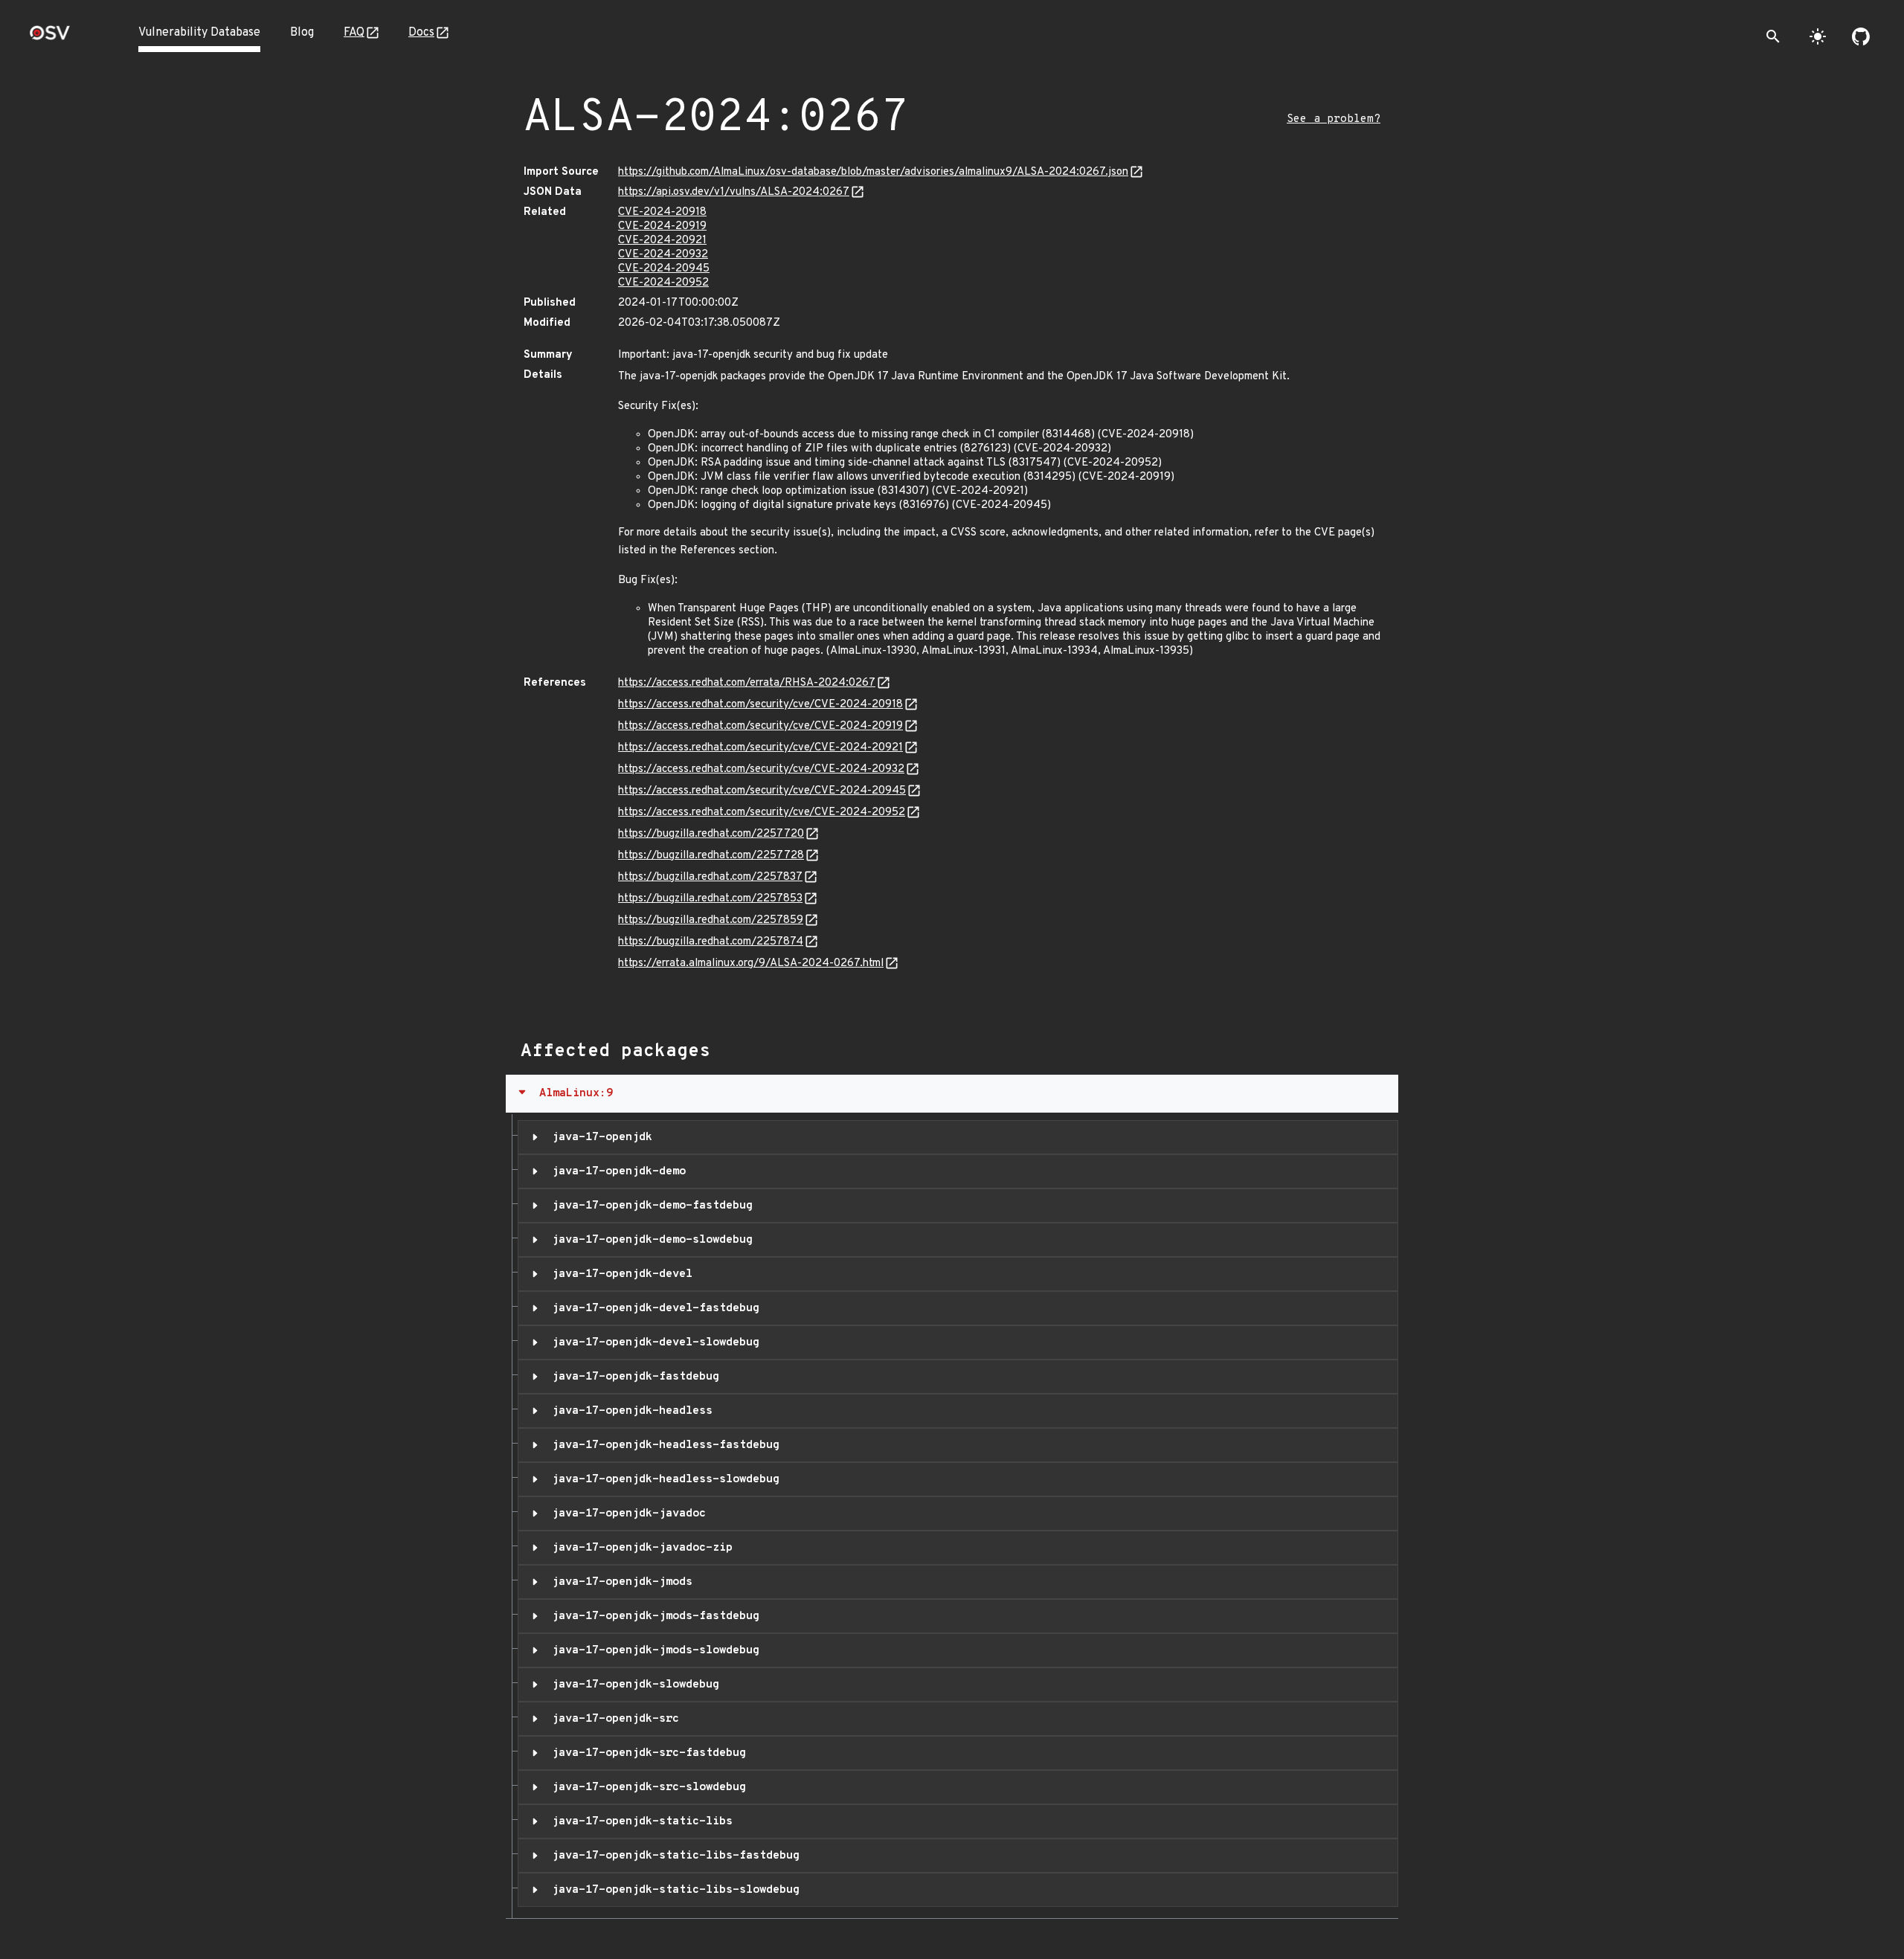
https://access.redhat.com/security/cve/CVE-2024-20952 (762, 813)
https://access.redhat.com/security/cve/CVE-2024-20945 (762, 791)
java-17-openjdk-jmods (619, 1582)
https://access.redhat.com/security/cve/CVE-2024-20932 (761, 769)
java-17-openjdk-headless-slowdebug (662, 1479)
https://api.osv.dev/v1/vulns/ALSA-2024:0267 (734, 192)
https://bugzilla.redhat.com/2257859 (711, 920)
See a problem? (1334, 119)
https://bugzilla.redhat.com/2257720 (711, 834)
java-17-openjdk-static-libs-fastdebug (672, 1856)
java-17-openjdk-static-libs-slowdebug (672, 1890)
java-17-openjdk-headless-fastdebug (662, 1445)
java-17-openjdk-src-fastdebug (646, 1753)
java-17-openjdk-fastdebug (632, 1377)
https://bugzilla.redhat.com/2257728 (711, 856)
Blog (302, 33)
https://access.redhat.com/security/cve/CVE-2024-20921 (760, 748)
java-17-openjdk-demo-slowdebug (649, 1240)
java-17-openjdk (599, 1137)
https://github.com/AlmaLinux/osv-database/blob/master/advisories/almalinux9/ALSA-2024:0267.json (873, 172)
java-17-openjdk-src (612, 1719)
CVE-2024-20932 (663, 255)
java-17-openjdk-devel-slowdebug (652, 1342)
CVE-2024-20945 (664, 269)
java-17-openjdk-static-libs (639, 1821)
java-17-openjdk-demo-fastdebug (649, 1206)
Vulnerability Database (199, 33)
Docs (421, 33)
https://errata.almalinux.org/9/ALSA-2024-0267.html (751, 964)
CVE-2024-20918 (662, 212)
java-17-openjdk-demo (615, 1171)
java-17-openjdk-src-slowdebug (646, 1787)
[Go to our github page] (1861, 36)
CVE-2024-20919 (662, 226)
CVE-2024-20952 (663, 283)
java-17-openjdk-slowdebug (632, 1685)
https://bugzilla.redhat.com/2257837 (710, 877)
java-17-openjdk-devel (619, 1274)
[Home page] (50, 38)
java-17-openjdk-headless (629, 1411)
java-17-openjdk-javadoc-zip (639, 1548)
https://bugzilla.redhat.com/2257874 (711, 942)
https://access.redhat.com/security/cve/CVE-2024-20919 (760, 726)
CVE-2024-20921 (662, 241)
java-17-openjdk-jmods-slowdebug (652, 1650)
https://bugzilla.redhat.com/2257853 (710, 899)
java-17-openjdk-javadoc (625, 1514)
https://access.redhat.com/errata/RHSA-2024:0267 (747, 683)
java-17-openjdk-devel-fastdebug (652, 1308)
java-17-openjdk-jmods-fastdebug (652, 1616)
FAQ (354, 33)
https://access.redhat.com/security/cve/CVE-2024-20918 (760, 705)
